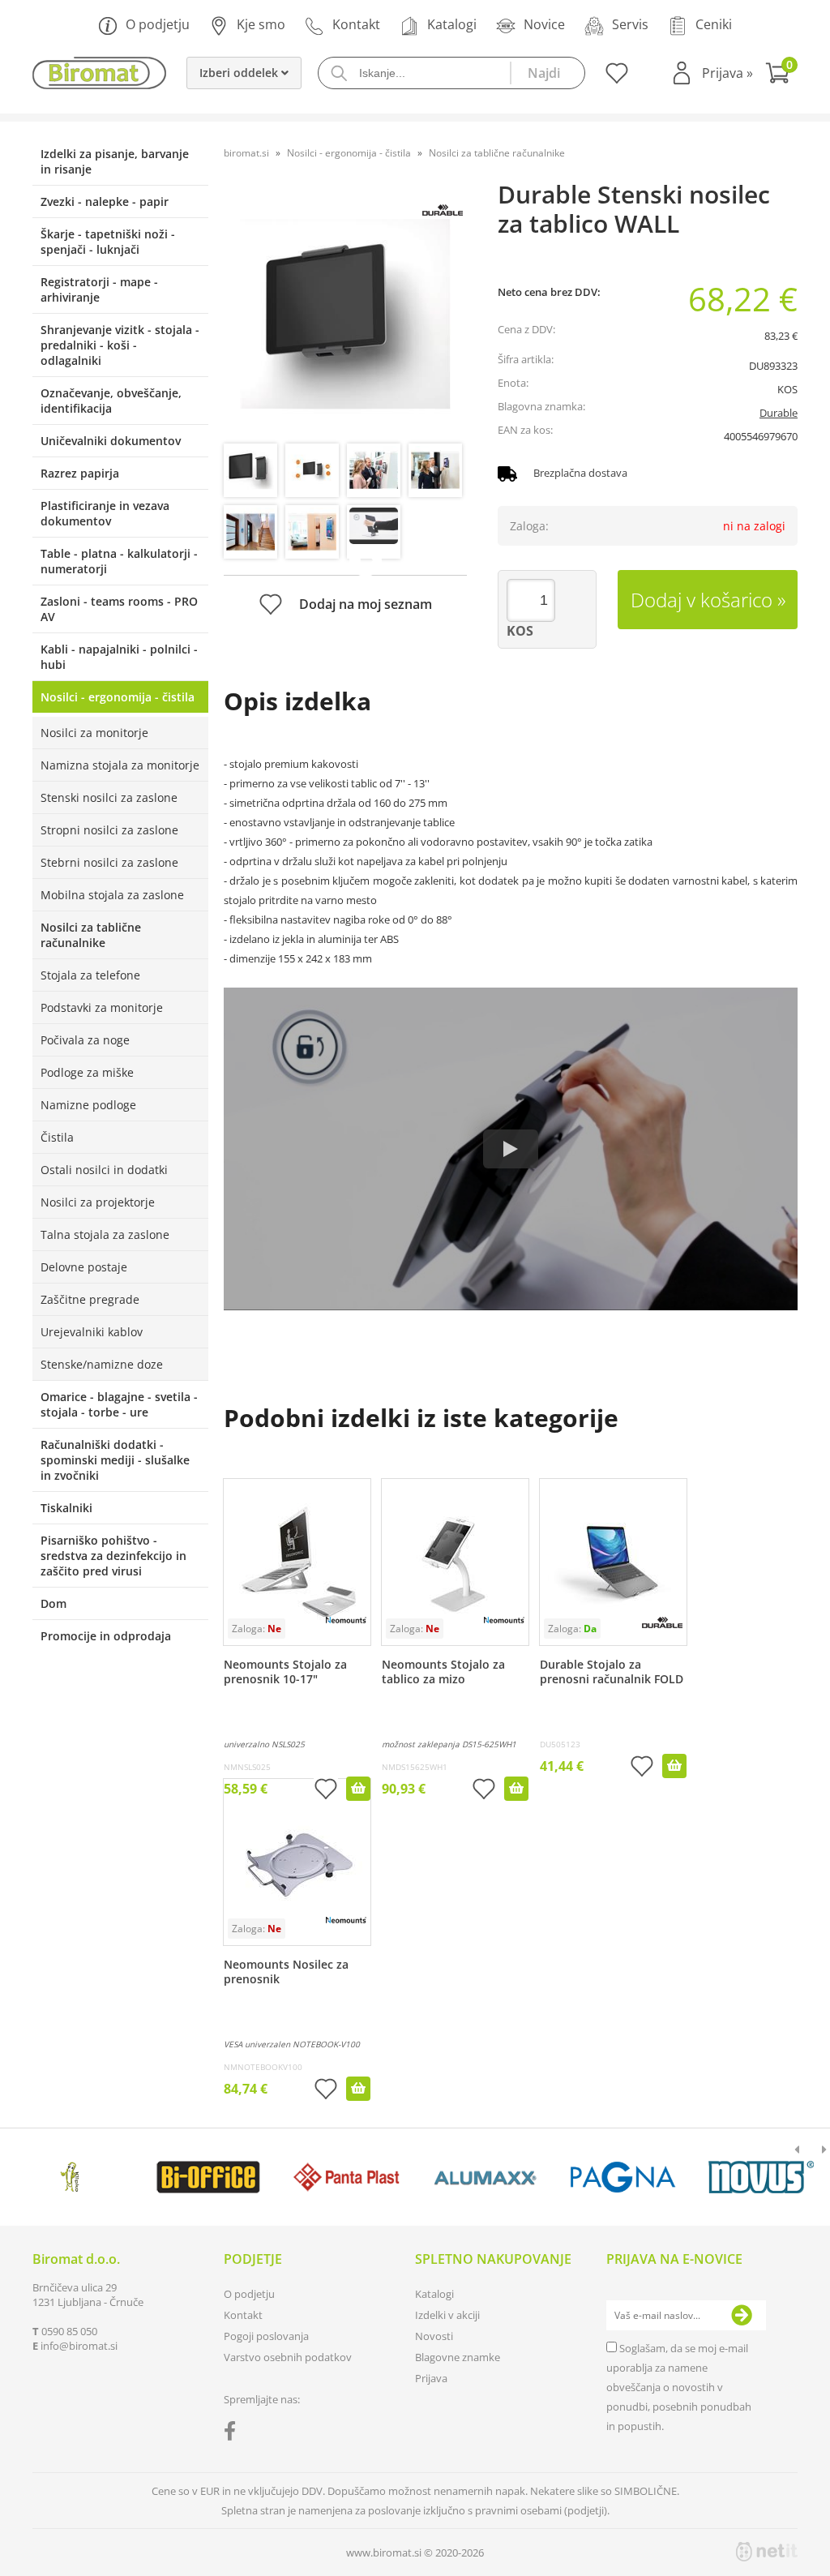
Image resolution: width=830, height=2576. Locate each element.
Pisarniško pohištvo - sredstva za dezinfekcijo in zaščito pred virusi (113, 1556)
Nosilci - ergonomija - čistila (118, 697)
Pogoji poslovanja (266, 2336)
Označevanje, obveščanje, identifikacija (111, 401)
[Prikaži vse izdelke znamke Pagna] (623, 2177)
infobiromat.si (79, 2346)
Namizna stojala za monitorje (120, 765)
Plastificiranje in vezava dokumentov (105, 513)
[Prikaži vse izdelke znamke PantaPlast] (347, 2177)
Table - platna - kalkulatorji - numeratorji (119, 561)
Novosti (434, 2336)
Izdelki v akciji (447, 2315)
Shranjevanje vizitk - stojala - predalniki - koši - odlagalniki (120, 345)
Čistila (57, 1137)
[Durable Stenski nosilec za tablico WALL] (345, 314)
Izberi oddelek (240, 73)
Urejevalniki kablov (92, 1332)
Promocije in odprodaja (106, 1636)
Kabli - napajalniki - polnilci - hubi (119, 657)
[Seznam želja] (615, 79)
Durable (779, 413)
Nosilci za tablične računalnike (91, 935)
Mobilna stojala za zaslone (112, 895)
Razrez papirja (80, 473)
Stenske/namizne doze (102, 1364)
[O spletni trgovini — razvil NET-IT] (767, 2552)
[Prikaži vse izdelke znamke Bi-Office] (208, 2177)
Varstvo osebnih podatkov (288, 2357)
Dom (53, 1603)
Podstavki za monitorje (102, 1007)
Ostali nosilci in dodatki (104, 1170)
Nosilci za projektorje (98, 1202)
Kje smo (261, 24)
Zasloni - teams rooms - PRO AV (119, 609)
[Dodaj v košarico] (358, 1789)
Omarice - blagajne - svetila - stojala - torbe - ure (119, 1404)
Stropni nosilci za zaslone (109, 830)
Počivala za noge (85, 1040)
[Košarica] (781, 75)
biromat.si (246, 153)
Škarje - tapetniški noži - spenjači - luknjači (108, 242)
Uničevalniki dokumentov (111, 441)
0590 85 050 (69, 2331)
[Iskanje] (547, 73)
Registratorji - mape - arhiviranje (99, 289)
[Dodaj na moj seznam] (326, 1791)
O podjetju (158, 24)
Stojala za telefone (90, 975)
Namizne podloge (88, 1105)
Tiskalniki (66, 1508)
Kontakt (356, 24)
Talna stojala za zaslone (105, 1234)
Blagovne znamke (458, 2357)
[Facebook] (234, 2434)
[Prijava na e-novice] (742, 2316)
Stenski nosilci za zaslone (109, 797)
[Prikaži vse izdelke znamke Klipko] (71, 2177)
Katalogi (452, 24)
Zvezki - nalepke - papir (105, 201)
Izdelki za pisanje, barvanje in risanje (115, 161)
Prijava (727, 73)
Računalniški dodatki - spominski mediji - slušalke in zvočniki (115, 1460)
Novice (544, 24)
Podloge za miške (87, 1072)
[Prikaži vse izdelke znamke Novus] (761, 2177)
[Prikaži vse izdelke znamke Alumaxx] (485, 2177)
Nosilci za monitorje (94, 733)
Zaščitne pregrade (90, 1299)
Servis (630, 24)
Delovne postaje (84, 1267)
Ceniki (714, 24)
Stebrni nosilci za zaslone (109, 862)
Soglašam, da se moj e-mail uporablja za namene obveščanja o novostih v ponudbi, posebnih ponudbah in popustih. (679, 2387)
